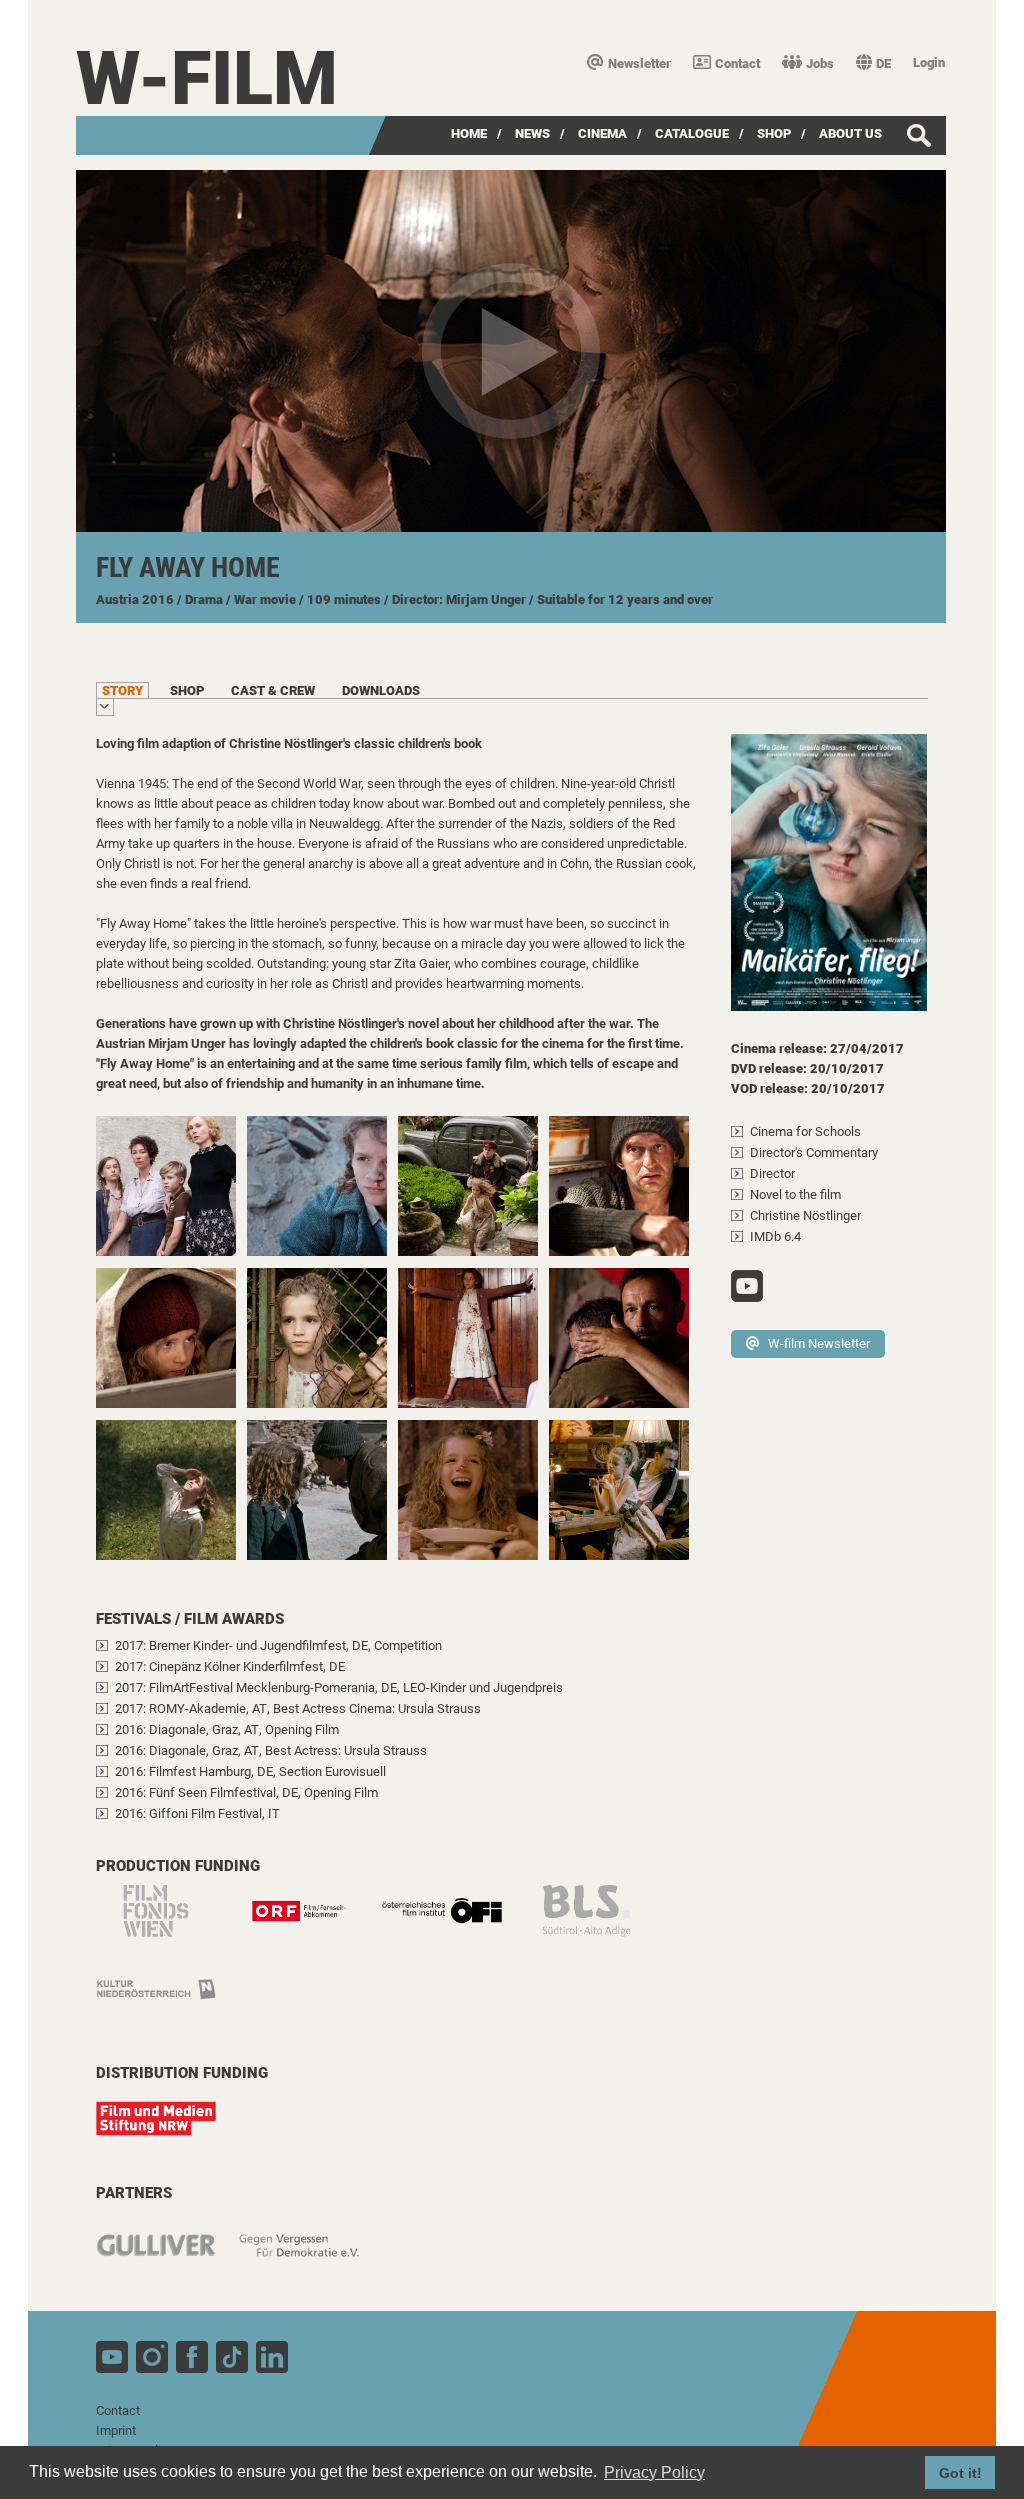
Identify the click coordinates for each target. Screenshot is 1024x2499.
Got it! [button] (960, 2473)
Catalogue (692, 133)
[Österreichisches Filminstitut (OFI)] (452, 1921)
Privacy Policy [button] (654, 2472)
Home (469, 133)
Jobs (820, 63)
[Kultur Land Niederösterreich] (166, 2000)
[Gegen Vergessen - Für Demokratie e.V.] (309, 2255)
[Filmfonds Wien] (166, 1921)
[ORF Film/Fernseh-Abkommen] (309, 1921)
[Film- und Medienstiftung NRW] (166, 2128)
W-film (207, 78)
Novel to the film (795, 1194)
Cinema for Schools (805, 1131)
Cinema (602, 133)
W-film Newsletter (819, 1343)
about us (850, 133)
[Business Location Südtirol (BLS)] (595, 1921)
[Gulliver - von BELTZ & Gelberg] (166, 2255)
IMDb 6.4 (775, 1236)
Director (772, 1173)
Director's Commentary (814, 1152)
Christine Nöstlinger (805, 1215)
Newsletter (639, 63)
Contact (737, 63)
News (532, 133)
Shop (774, 133)
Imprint (116, 2430)
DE (883, 63)
